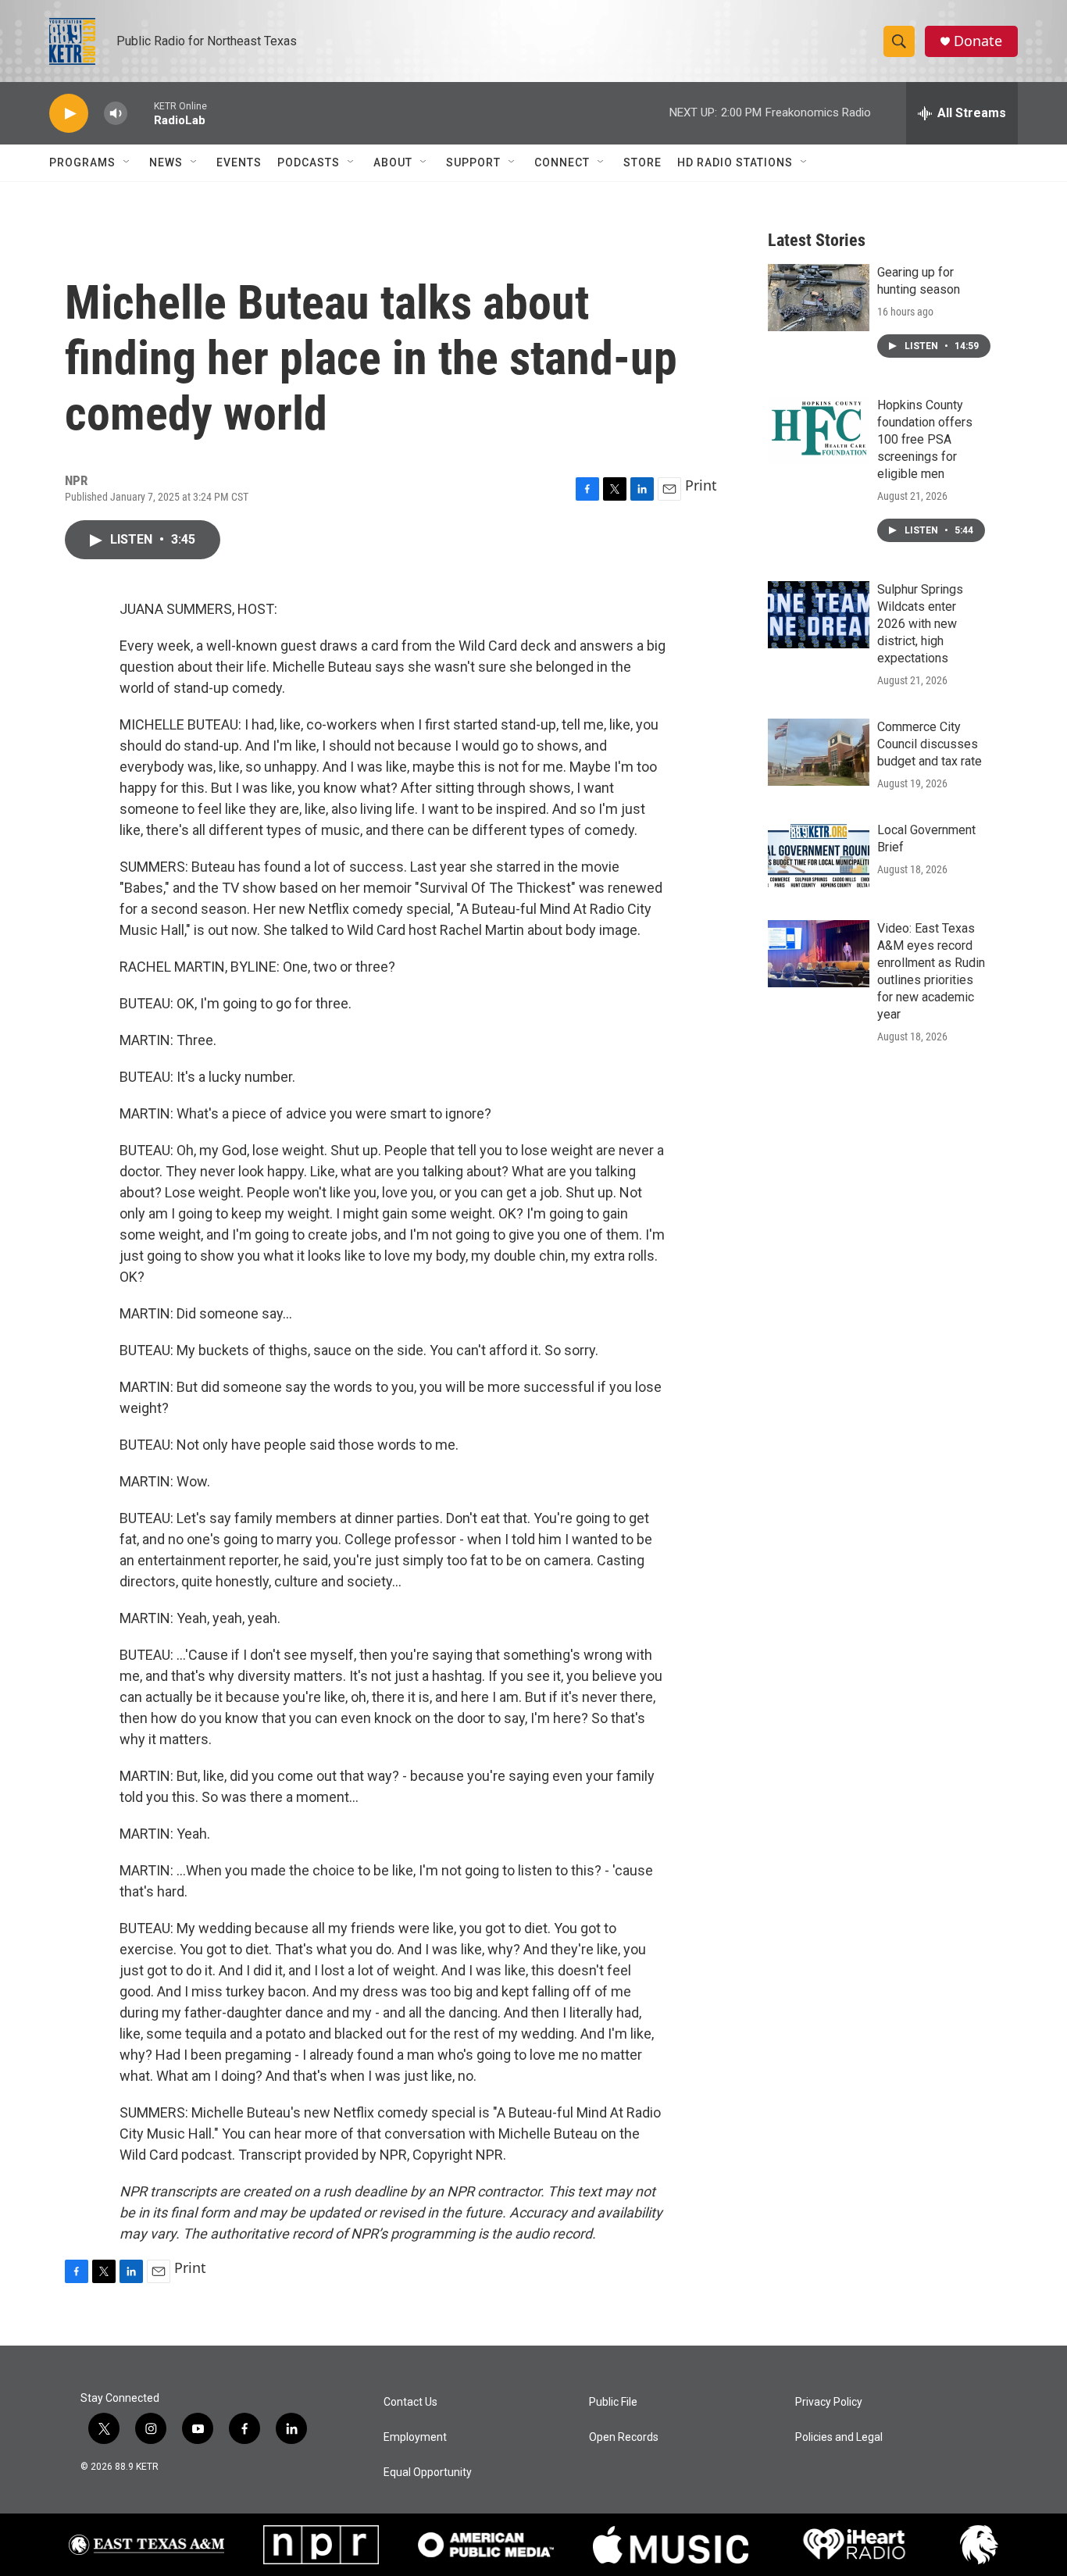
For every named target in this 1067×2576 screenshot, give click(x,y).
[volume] (116, 114)
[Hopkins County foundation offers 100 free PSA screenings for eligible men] (819, 430)
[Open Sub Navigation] (127, 162)
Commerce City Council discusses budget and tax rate (930, 744)
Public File (613, 2402)
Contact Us (410, 2402)
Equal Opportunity (428, 2473)
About (393, 162)
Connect (562, 162)
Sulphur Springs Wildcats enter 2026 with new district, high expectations (920, 624)
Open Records (624, 2437)
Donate (978, 41)
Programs (82, 162)
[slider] (141, 113)
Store (642, 162)
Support (473, 162)
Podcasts (309, 162)
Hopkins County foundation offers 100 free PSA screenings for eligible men (925, 439)
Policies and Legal (839, 2437)
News (166, 162)
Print (701, 485)
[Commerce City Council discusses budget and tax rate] (819, 752)
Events (239, 162)
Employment (415, 2437)
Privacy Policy (829, 2402)
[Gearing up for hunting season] (819, 298)
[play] (69, 114)
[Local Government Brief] (819, 855)
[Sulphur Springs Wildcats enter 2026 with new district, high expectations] (819, 615)
